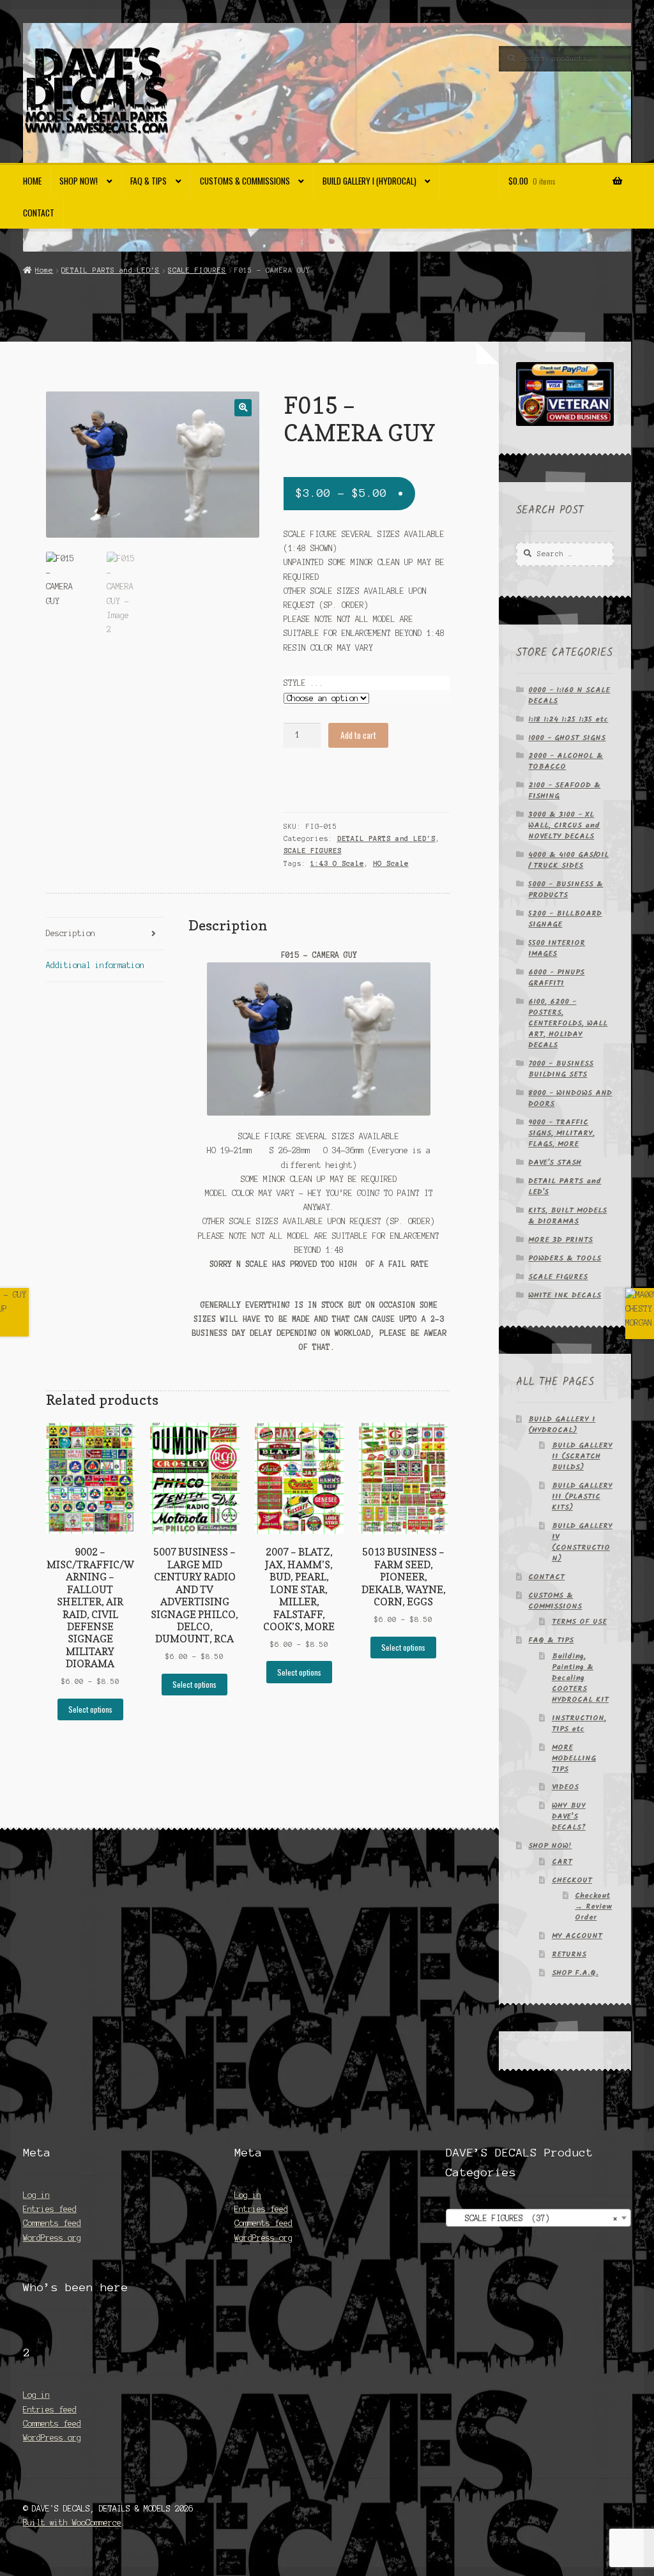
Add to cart (358, 735)
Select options (90, 1709)
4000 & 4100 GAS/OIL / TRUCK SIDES (568, 860)
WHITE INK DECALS (565, 1295)
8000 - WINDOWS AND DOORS (570, 1098)
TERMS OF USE (579, 1622)
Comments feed (52, 2223)
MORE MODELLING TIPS (574, 1758)
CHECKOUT (572, 1880)
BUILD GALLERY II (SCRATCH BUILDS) (582, 1456)
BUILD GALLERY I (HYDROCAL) (369, 181)
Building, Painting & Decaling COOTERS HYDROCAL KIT (580, 1678)
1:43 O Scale (337, 863)
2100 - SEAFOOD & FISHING (564, 791)
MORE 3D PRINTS (560, 1240)
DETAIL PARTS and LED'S (110, 270)
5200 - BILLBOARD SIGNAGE (565, 919)
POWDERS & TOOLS (565, 1258)
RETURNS (569, 1954)
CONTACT (39, 213)
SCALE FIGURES (197, 270)
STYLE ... (304, 683)
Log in (36, 2195)
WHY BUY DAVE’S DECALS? (569, 1816)
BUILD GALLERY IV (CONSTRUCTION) (582, 1542)
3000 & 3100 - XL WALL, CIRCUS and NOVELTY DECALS (564, 825)
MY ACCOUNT (577, 1936)
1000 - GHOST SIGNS (567, 738)
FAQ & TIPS (148, 181)
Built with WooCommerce (72, 2523)
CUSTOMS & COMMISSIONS (245, 181)
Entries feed (50, 2209)
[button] (243, 408)
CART (562, 1862)
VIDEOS (565, 1787)
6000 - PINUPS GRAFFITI (556, 978)
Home (32, 181)
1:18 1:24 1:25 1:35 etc (568, 719)
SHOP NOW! (79, 181)
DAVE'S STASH (555, 1163)
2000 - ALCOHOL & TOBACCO (566, 761)
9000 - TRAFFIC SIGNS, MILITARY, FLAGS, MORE (561, 1133)
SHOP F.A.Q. (575, 1973)
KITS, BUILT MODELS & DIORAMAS (567, 1216)
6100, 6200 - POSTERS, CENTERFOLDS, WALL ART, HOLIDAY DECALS (568, 1023)
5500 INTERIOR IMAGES (557, 948)
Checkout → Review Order (593, 1906)
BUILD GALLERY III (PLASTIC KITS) (582, 1496)
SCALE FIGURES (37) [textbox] (535, 2218)
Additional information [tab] (95, 965)
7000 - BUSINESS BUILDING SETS (561, 1069)
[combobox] (538, 2218)
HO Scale (391, 863)
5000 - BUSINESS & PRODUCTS (566, 890)
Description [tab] (71, 933)
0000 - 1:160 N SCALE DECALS (569, 695)
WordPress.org (52, 2238)
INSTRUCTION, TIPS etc (579, 1724)
